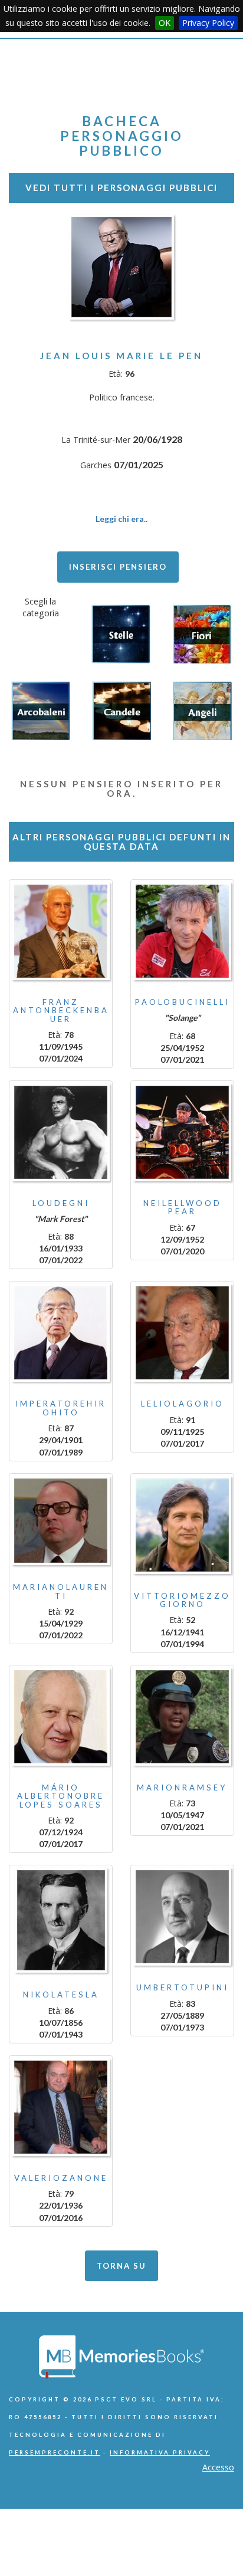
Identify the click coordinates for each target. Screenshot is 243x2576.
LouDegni (61, 1203)
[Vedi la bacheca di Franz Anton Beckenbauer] (61, 931)
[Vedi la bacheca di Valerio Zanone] (61, 2107)
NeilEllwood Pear (183, 1207)
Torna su (121, 2266)
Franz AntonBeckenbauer (61, 1011)
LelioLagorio (183, 1404)
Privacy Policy (208, 23)
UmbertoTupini (183, 1987)
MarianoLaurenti (61, 1591)
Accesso (218, 2467)
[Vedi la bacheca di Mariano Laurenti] (61, 1521)
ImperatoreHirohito (61, 1408)
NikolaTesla (61, 1995)
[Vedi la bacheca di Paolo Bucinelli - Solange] (182, 931)
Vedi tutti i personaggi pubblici (121, 188)
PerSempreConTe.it (55, 2452)
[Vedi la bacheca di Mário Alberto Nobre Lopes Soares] (61, 1717)
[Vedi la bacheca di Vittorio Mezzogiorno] (182, 1525)
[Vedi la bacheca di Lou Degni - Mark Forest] (61, 1132)
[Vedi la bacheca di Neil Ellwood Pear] (182, 1132)
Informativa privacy (160, 2452)
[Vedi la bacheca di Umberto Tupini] (182, 1917)
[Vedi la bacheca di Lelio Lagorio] (182, 1333)
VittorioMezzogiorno (182, 1600)
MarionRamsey (182, 1788)
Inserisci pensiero (118, 567)
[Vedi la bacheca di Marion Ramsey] (182, 1717)
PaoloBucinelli (183, 1002)
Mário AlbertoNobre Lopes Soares (61, 1796)
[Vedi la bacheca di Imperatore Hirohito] (61, 1333)
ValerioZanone (61, 2178)
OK (165, 23)
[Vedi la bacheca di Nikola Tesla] (61, 1920)
